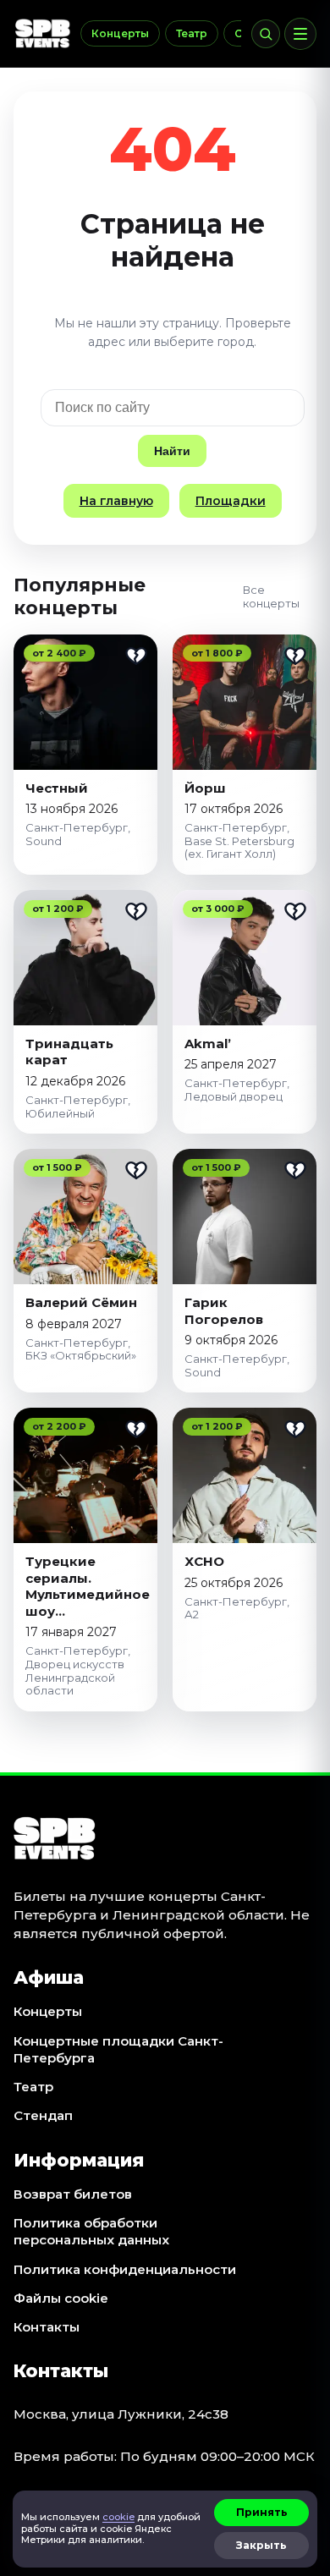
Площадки (231, 501)
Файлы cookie (61, 2298)
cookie (118, 2517)
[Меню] (300, 34)
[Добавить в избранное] (136, 656)
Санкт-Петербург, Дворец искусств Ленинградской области (78, 1670)
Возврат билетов (73, 2194)
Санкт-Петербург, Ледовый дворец (237, 1090)
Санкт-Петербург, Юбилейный (78, 1107)
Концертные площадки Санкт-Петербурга (118, 2049)
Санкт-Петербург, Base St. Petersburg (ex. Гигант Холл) (239, 840)
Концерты (120, 33)
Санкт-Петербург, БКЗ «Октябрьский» (81, 1349)
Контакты (47, 2327)
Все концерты (271, 596)
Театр (192, 33)
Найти (172, 451)
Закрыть (261, 2545)
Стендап (43, 2115)
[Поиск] (266, 34)
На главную (116, 501)
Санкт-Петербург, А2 (237, 1608)
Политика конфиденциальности (125, 2269)
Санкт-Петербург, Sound (78, 834)
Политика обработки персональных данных (91, 2231)
